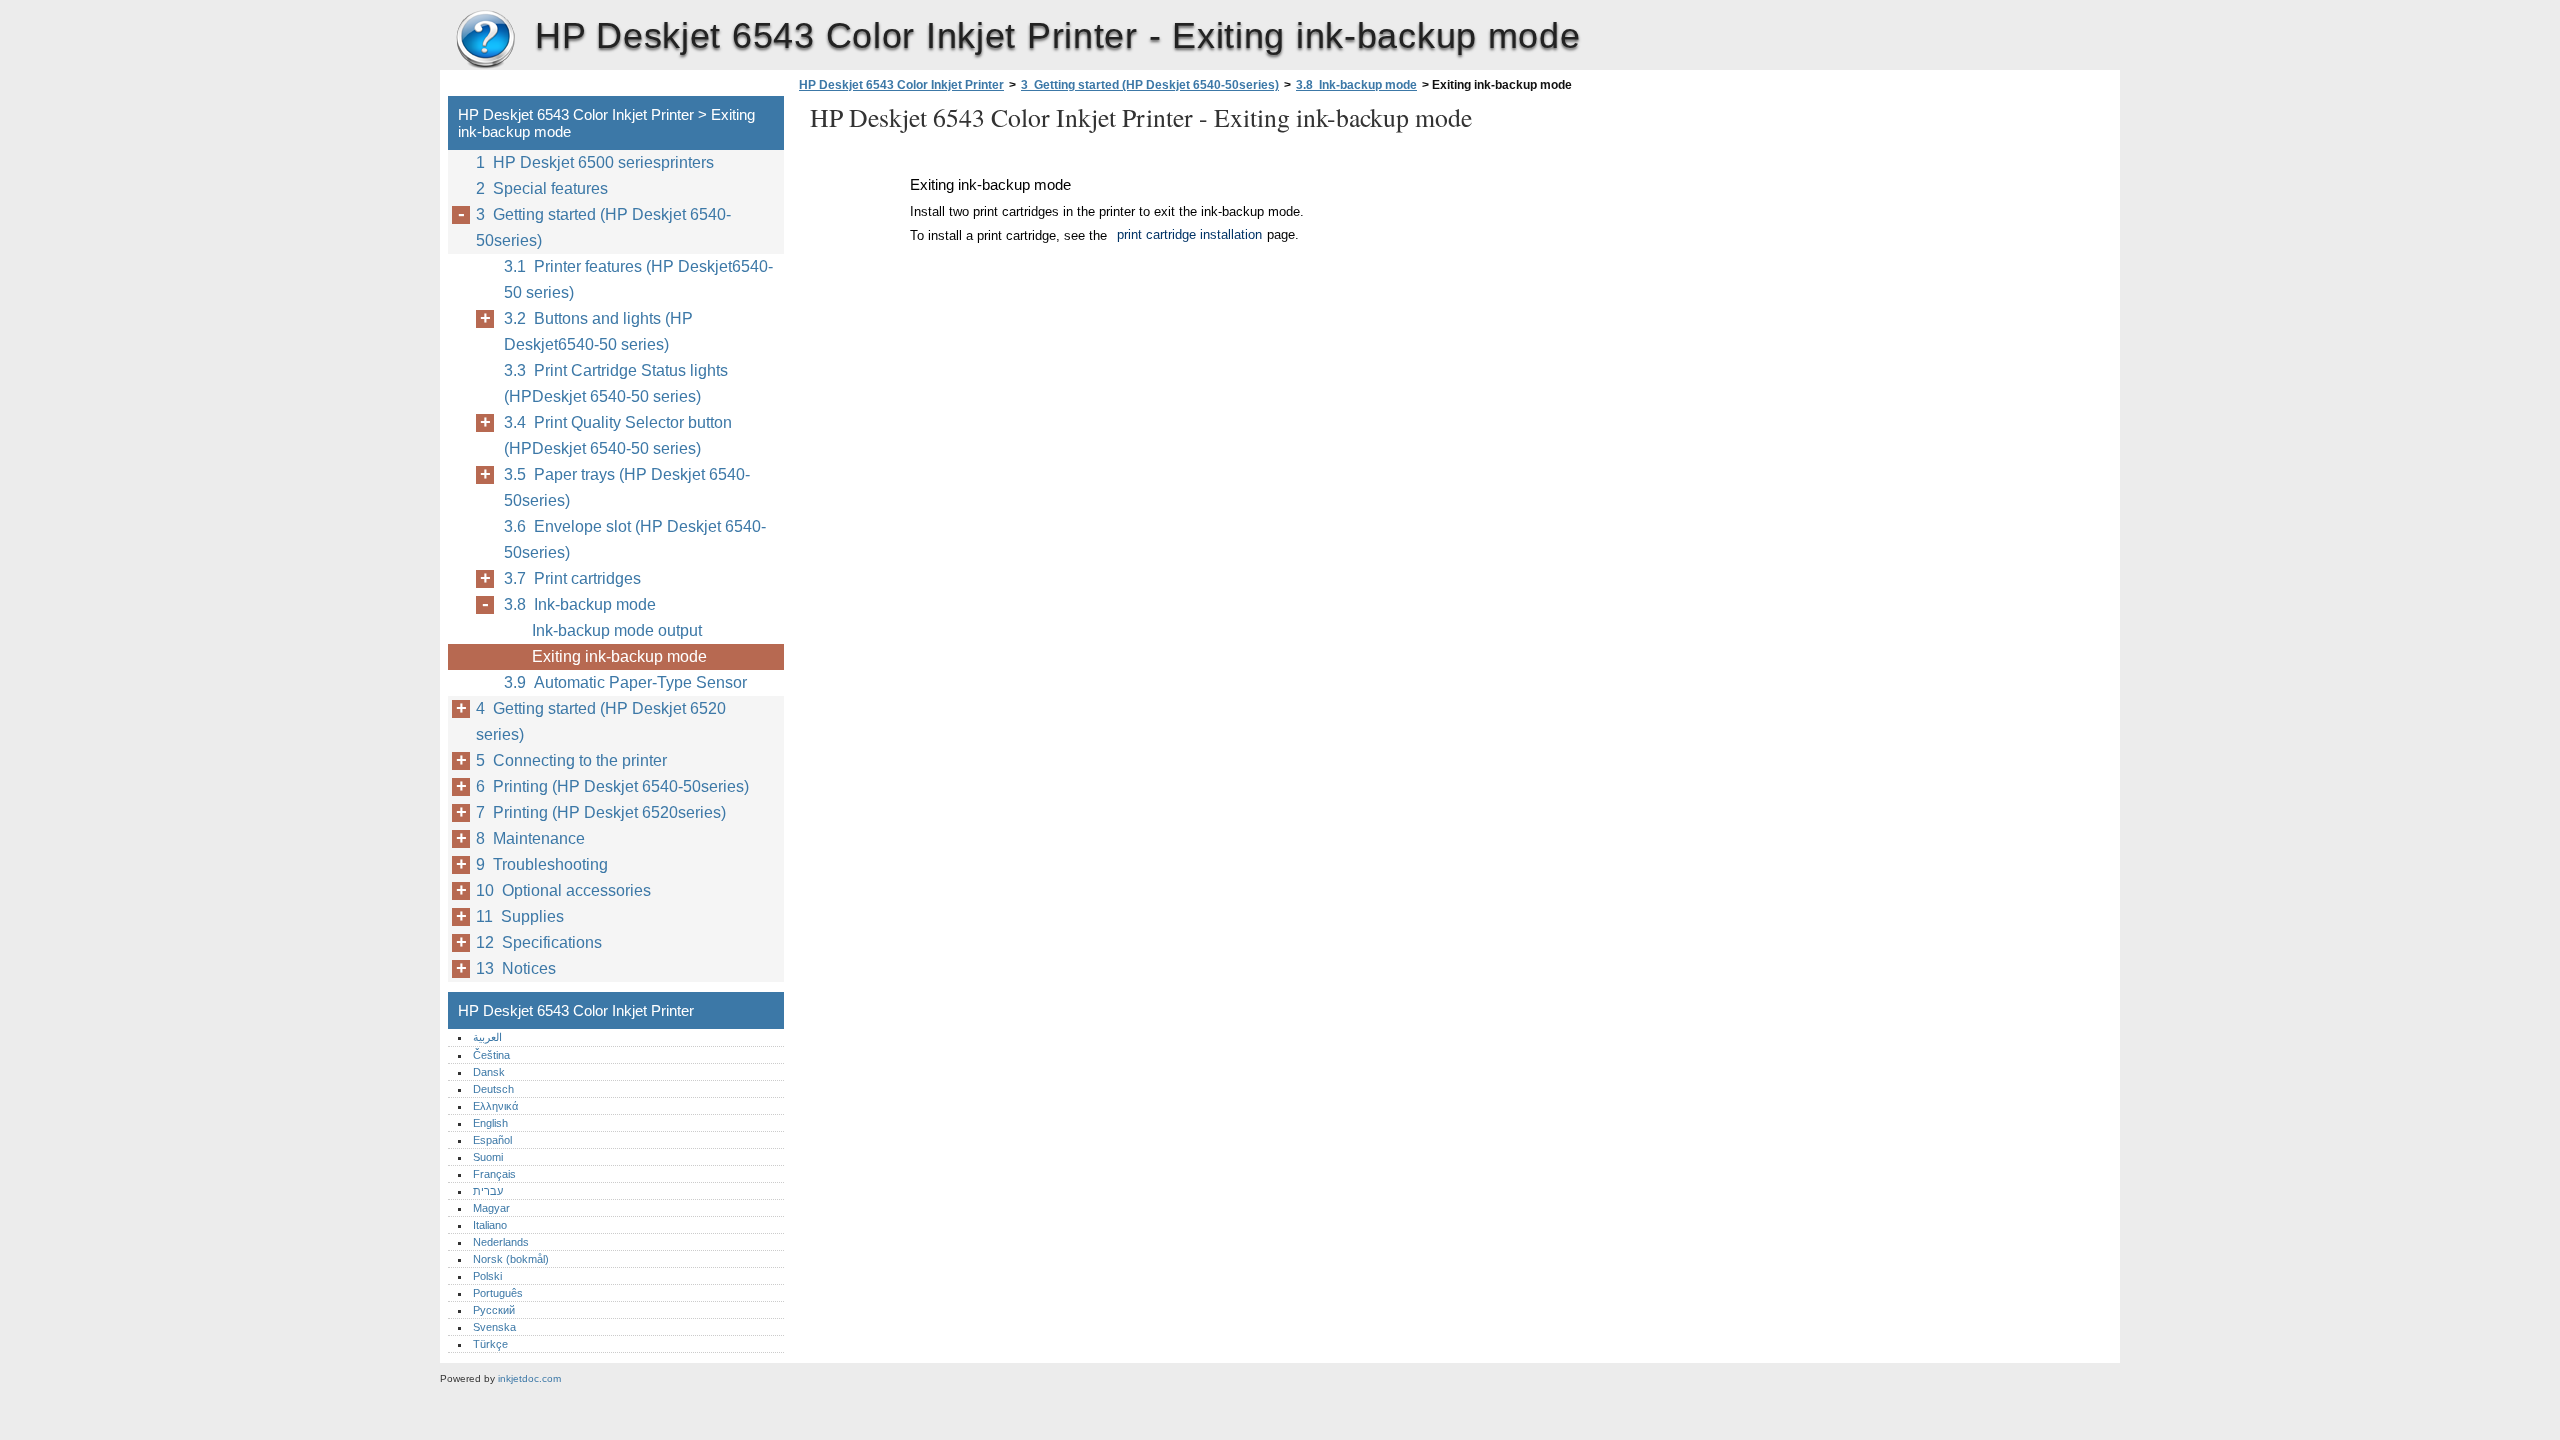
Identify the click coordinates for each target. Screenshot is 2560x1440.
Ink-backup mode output (617, 630)
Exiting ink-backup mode (619, 656)
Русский (494, 1310)
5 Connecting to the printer (571, 760)
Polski (487, 1276)
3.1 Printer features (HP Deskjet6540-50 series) (638, 279)
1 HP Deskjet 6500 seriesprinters (595, 162)
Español (492, 1140)
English (490, 1123)
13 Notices (516, 968)
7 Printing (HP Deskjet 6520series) (601, 812)
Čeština (491, 1055)
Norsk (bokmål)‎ (511, 1259)
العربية (487, 1037)
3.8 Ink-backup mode (1356, 85)
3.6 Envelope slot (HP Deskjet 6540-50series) (635, 539)
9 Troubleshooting (542, 864)
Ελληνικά (495, 1106)
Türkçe (490, 1344)
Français (494, 1174)
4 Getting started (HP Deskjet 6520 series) (601, 721)
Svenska (494, 1327)
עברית (488, 1191)
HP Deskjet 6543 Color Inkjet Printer (485, 40)
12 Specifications (539, 942)
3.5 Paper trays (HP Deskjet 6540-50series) (627, 487)
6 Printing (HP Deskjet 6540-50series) (612, 786)
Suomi (488, 1157)
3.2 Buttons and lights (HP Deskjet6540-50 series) (598, 331)
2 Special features (542, 188)
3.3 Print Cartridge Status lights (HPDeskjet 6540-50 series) (616, 383)
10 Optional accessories (563, 890)
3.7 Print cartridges (572, 578)
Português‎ (498, 1293)
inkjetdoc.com (529, 1378)
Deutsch (493, 1089)
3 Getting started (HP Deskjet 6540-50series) (1150, 85)
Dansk (489, 1072)
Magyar (491, 1208)
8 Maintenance (530, 838)
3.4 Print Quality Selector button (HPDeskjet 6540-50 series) (618, 435)
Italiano (490, 1225)
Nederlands (501, 1242)
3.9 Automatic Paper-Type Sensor (625, 682)
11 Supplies (520, 916)
